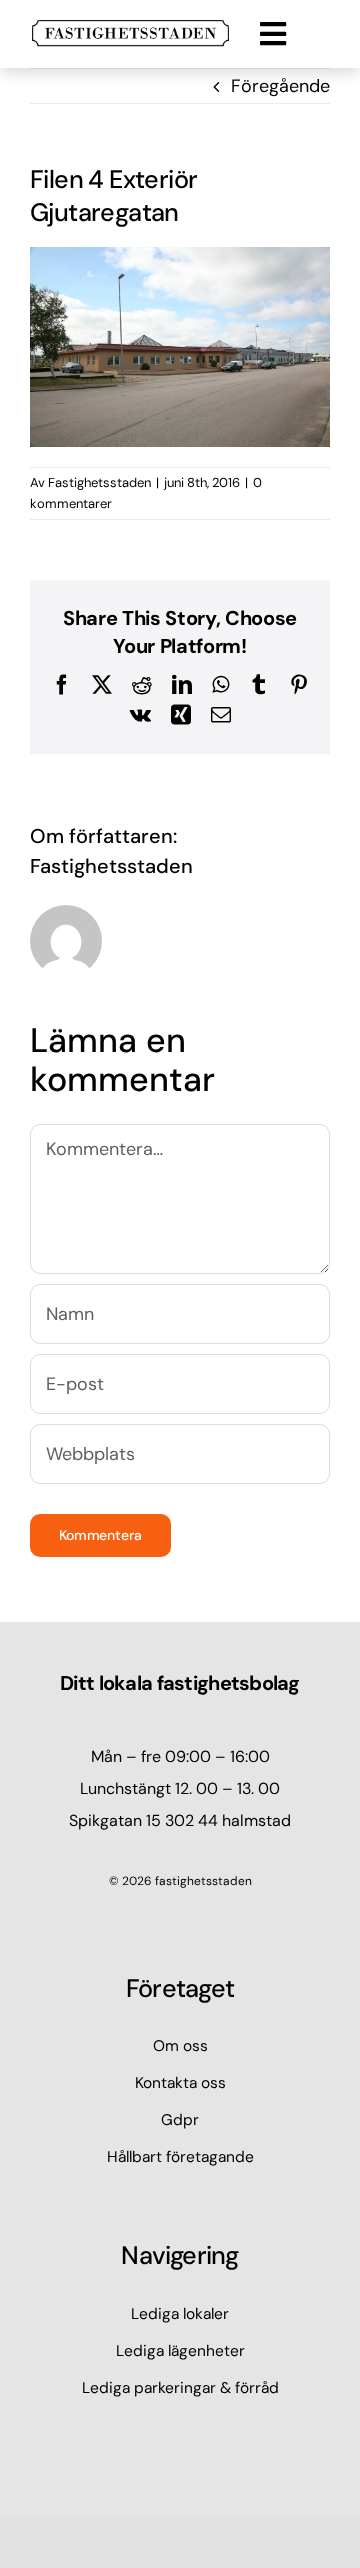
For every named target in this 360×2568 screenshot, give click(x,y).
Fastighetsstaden (99, 482)
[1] (130, 29)
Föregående (280, 86)
